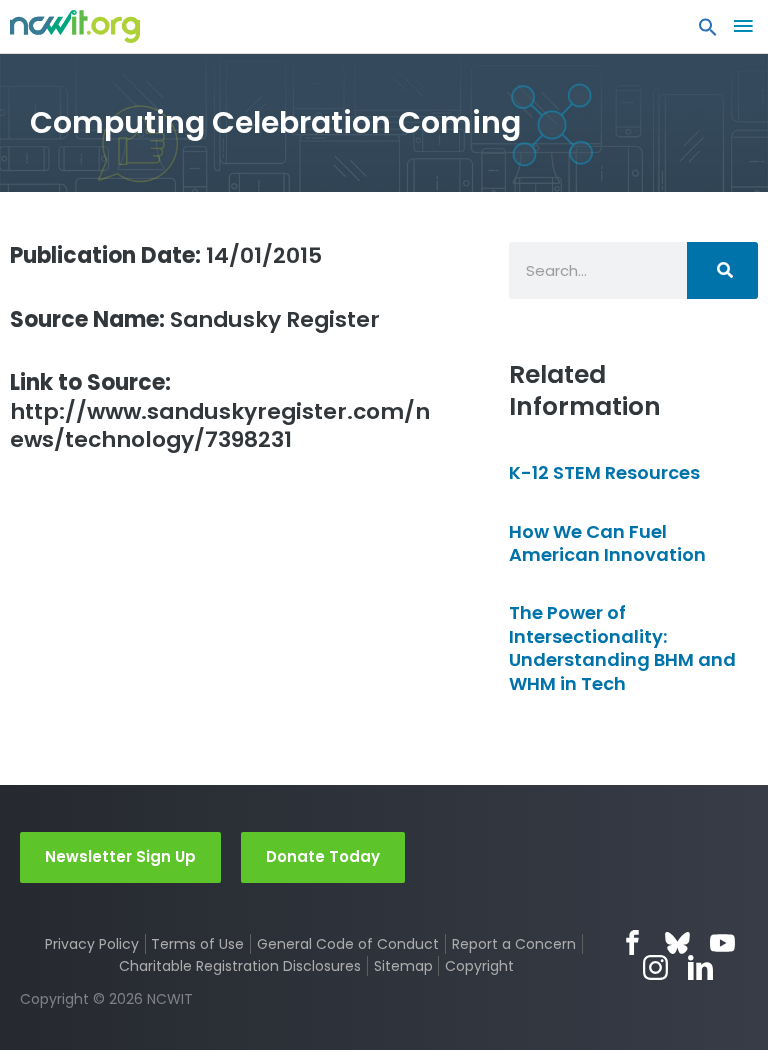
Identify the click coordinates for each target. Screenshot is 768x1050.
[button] (708, 32)
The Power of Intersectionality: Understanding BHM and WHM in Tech (622, 647)
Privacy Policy (92, 944)
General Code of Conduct (348, 944)
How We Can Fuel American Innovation (607, 543)
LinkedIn (700, 967)
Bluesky (677, 942)
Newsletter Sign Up (120, 856)
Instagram (655, 967)
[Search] (722, 270)
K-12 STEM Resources (604, 472)
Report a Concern (514, 944)
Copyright (479, 966)
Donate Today (323, 856)
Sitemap (403, 966)
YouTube (722, 942)
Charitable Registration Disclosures (240, 966)
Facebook (632, 942)
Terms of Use (197, 944)
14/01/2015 (166, 255)
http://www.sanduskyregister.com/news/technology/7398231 (220, 411)
